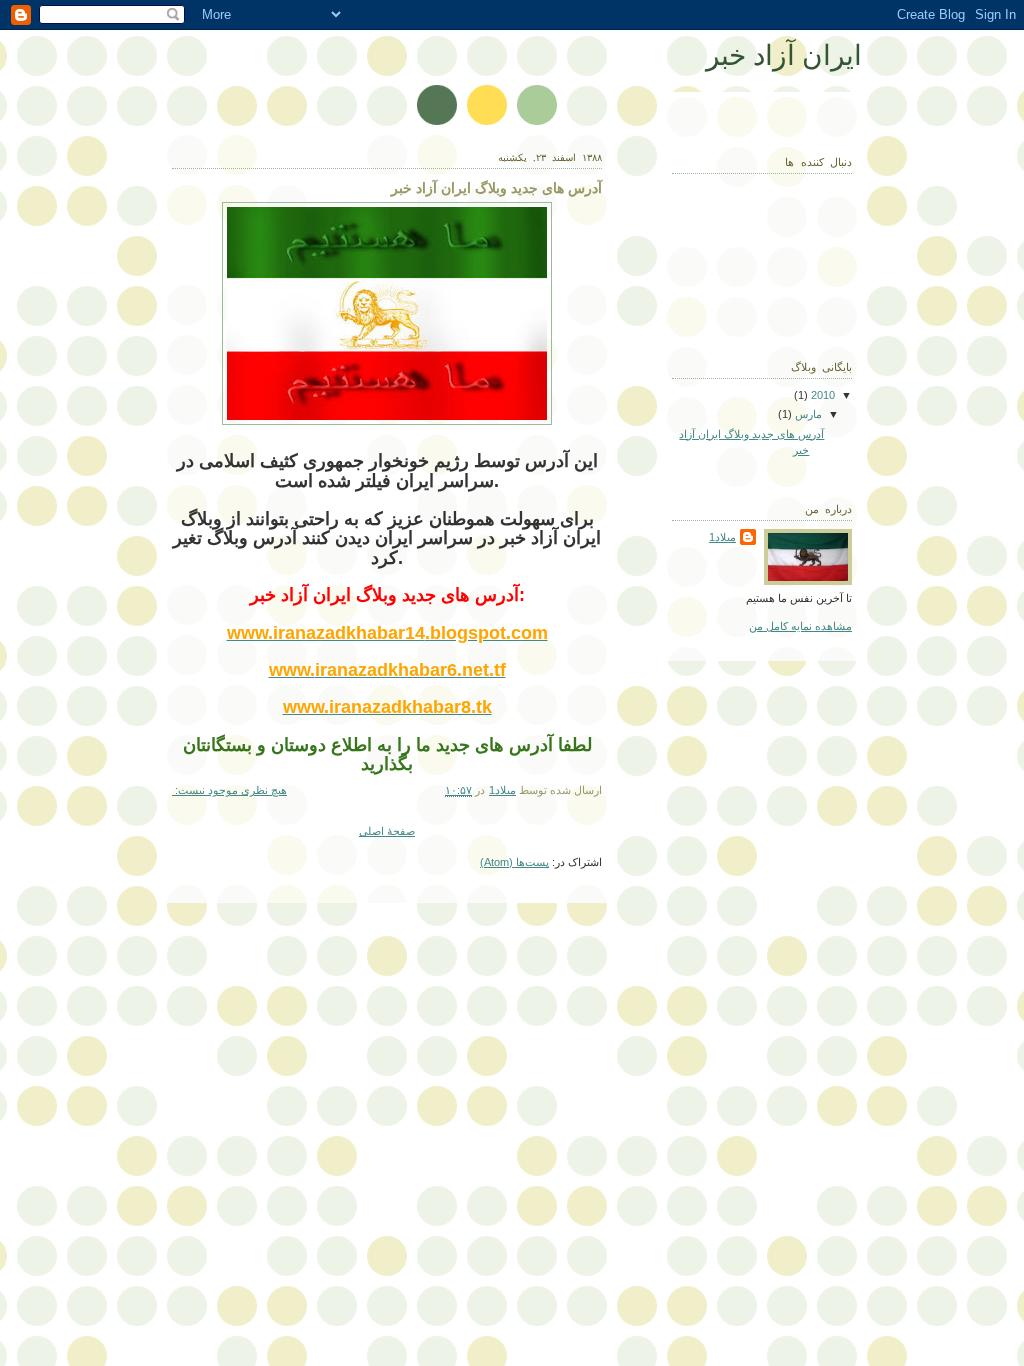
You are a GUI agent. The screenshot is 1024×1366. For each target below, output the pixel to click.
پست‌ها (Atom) (514, 862)
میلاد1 (722, 537)
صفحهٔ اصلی (387, 831)
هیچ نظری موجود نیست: (229, 790)
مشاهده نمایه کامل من (800, 626)
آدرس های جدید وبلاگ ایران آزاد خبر (496, 187)
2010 (821, 395)
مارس (807, 414)
